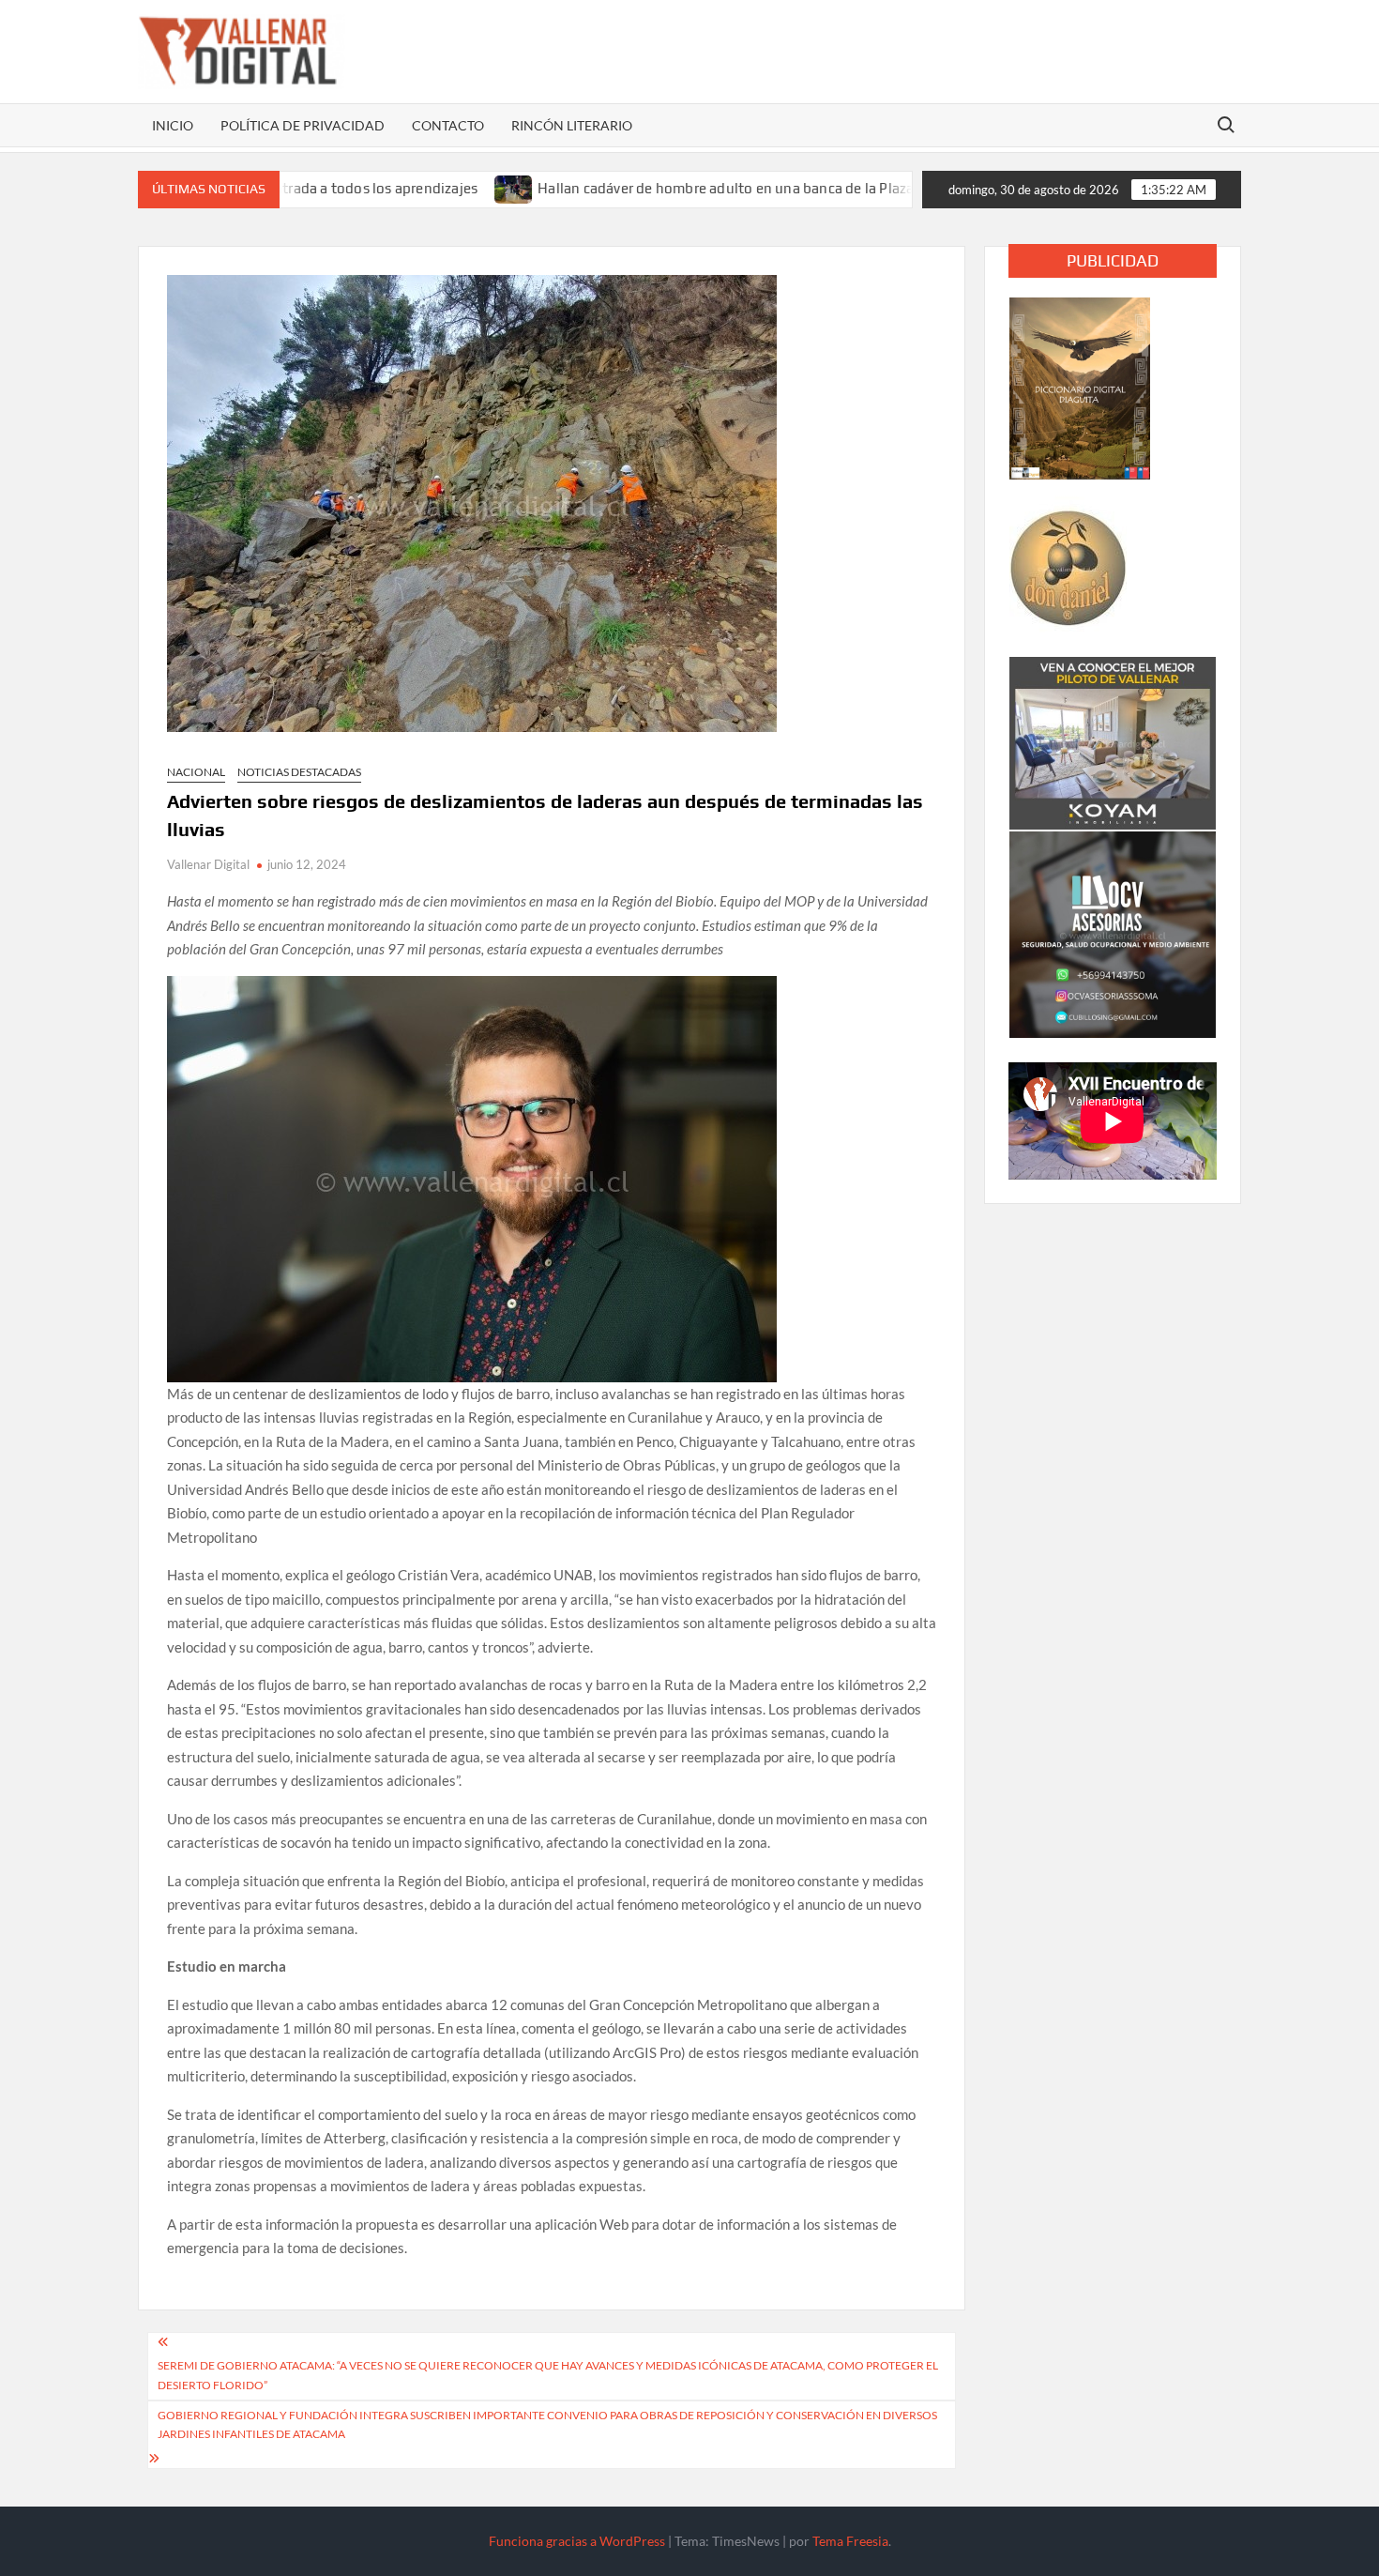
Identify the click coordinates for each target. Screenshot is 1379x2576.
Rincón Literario (572, 125)
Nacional (196, 772)
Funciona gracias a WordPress (577, 2541)
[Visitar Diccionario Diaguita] (1080, 387)
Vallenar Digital (208, 864)
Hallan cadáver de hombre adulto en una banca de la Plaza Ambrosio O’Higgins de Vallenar (750, 188)
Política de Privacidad (303, 125)
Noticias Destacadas (299, 772)
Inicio (173, 125)
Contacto (448, 125)
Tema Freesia (850, 2541)
